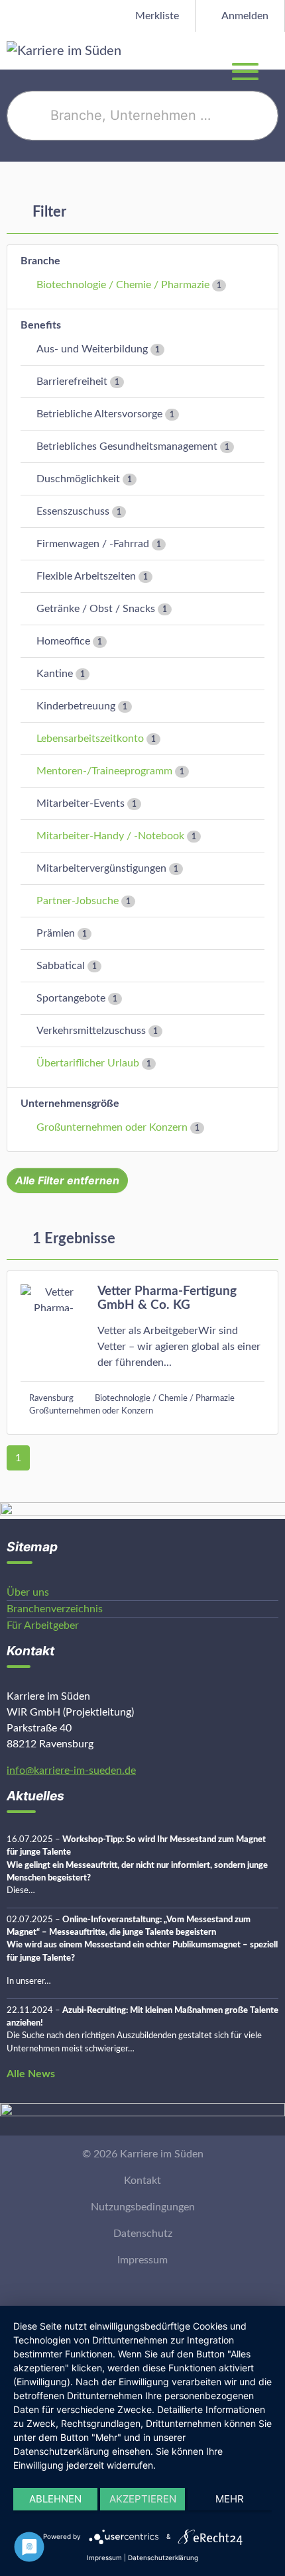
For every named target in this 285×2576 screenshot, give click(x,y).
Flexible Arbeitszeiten (86, 576)
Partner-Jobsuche (78, 901)
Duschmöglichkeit (78, 479)
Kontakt (142, 2181)
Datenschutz (143, 2234)
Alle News (31, 2074)
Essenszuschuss (73, 511)
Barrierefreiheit (72, 382)
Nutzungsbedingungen (143, 2207)
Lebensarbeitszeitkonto (90, 739)
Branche (40, 261)
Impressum (142, 2260)
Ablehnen (55, 2499)
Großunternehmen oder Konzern (112, 1127)
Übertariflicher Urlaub (88, 1063)
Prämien (56, 933)
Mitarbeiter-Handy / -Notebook (110, 836)
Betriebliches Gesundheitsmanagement (127, 446)
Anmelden (244, 16)
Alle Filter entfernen (67, 1180)
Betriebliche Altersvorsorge (99, 414)
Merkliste (156, 16)
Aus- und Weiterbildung (92, 349)
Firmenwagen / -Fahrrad (93, 544)
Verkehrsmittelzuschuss (91, 1031)
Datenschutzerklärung (163, 2557)
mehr (230, 2499)
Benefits (41, 325)
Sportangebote (71, 998)
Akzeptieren (143, 2499)
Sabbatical (61, 966)
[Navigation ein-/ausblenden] (274, 50)
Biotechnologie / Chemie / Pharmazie (123, 285)
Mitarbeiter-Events (81, 803)
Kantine (55, 674)
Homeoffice (63, 641)
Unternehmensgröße (70, 1104)
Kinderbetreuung (76, 706)
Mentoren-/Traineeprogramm (104, 771)
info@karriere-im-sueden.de (71, 1771)
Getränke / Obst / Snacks (96, 609)
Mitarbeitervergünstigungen (101, 868)
